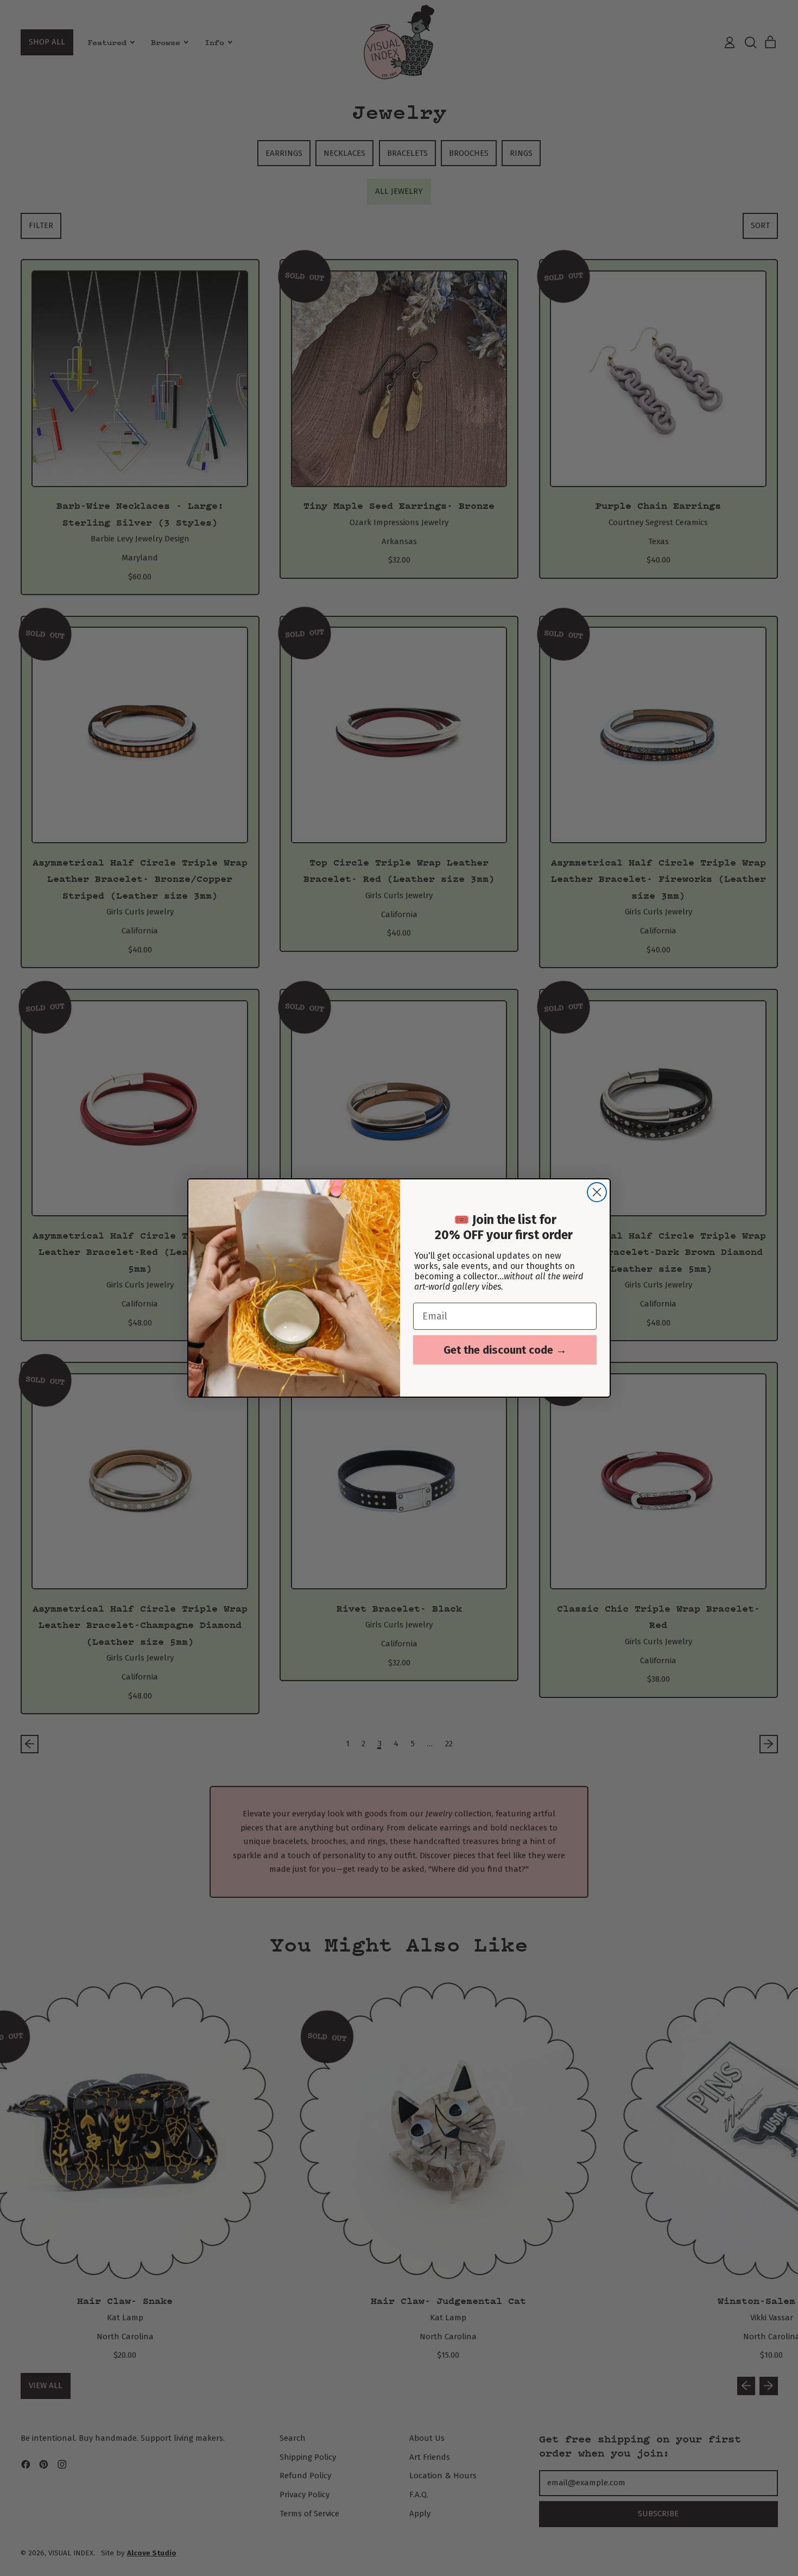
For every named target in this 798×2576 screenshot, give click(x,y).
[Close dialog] (597, 1192)
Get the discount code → (505, 1350)
